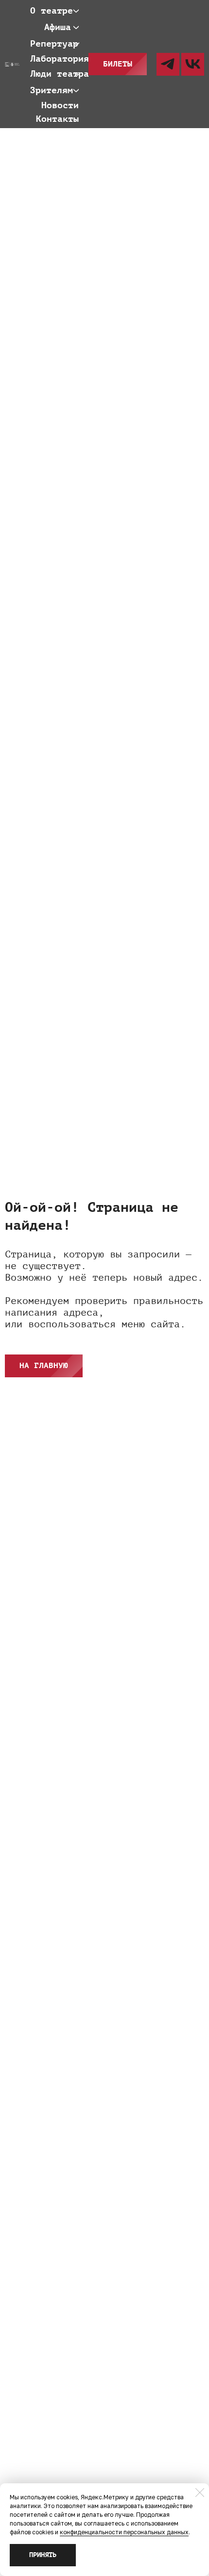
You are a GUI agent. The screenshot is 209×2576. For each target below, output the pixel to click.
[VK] (193, 64)
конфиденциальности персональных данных (124, 2532)
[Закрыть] (200, 2493)
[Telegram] (168, 64)
